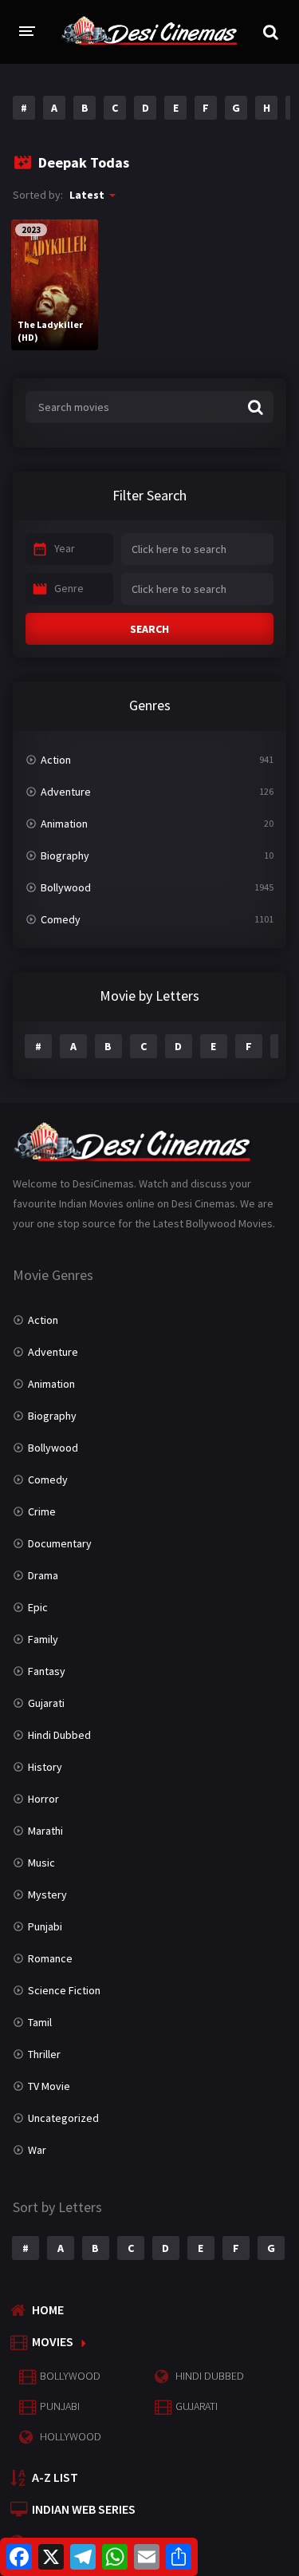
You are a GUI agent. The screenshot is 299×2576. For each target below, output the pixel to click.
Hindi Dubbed (59, 1735)
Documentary (60, 1543)
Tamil (40, 2022)
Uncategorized (63, 2118)
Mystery (47, 1894)
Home (48, 2309)
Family (43, 1639)
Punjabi (45, 1926)
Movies (53, 2341)
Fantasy (47, 1671)
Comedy (61, 919)
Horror (43, 1799)
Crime (42, 1511)
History (45, 1767)
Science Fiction (64, 1990)
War (37, 2150)
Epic (38, 1607)
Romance (50, 1958)
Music (41, 1863)
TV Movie (49, 2086)
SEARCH (149, 629)
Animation (64, 824)
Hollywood (71, 2436)
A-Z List (55, 2477)
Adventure (66, 792)
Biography (65, 855)
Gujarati (46, 1703)
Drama (43, 1575)
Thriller (44, 2054)
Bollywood (66, 887)
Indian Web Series (84, 2509)
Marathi (45, 1831)
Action (56, 760)
